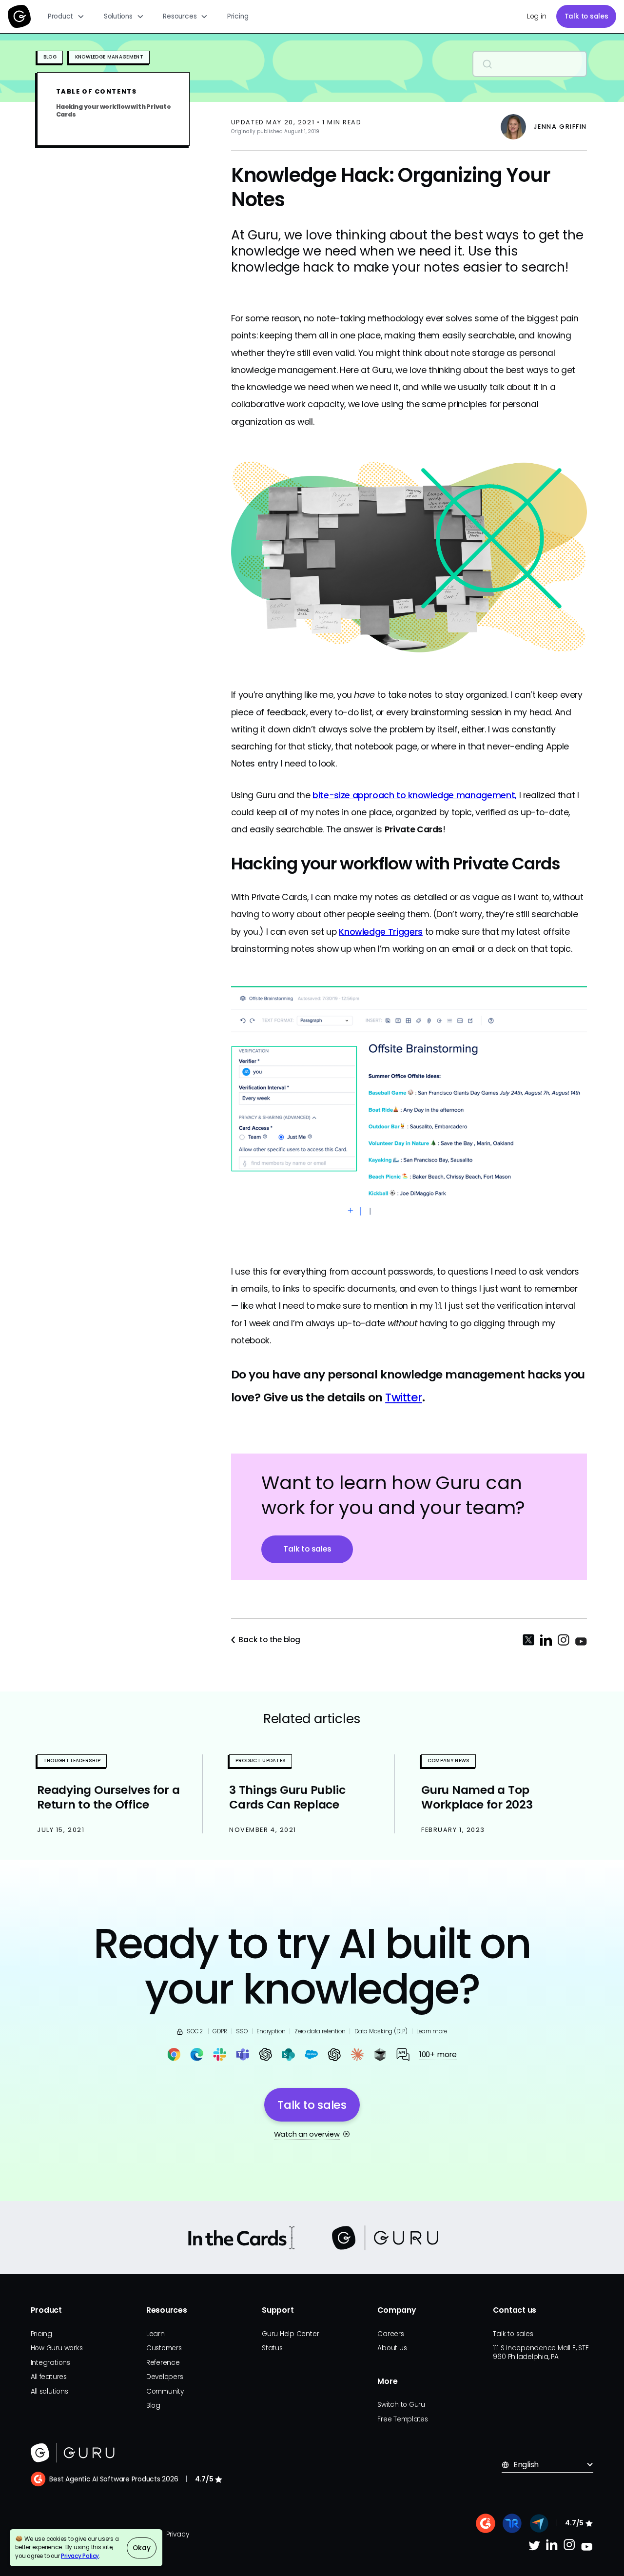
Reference (163, 2363)
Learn (156, 2334)
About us (392, 2348)
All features (49, 2377)
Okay (141, 2548)
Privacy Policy (80, 2556)
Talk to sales (586, 16)
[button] (66, 17)
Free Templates (403, 2419)
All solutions (49, 2391)
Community (165, 2391)
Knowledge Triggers (381, 932)
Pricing (238, 16)
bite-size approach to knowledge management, (415, 795)
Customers (164, 2348)
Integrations (50, 2363)
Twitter (404, 1397)
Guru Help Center (290, 2334)
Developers (165, 2377)
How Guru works (57, 2348)
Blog (153, 2406)
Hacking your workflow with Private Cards (114, 110)
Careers (390, 2334)
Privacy (177, 2534)
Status (272, 2348)
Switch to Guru (401, 2405)
